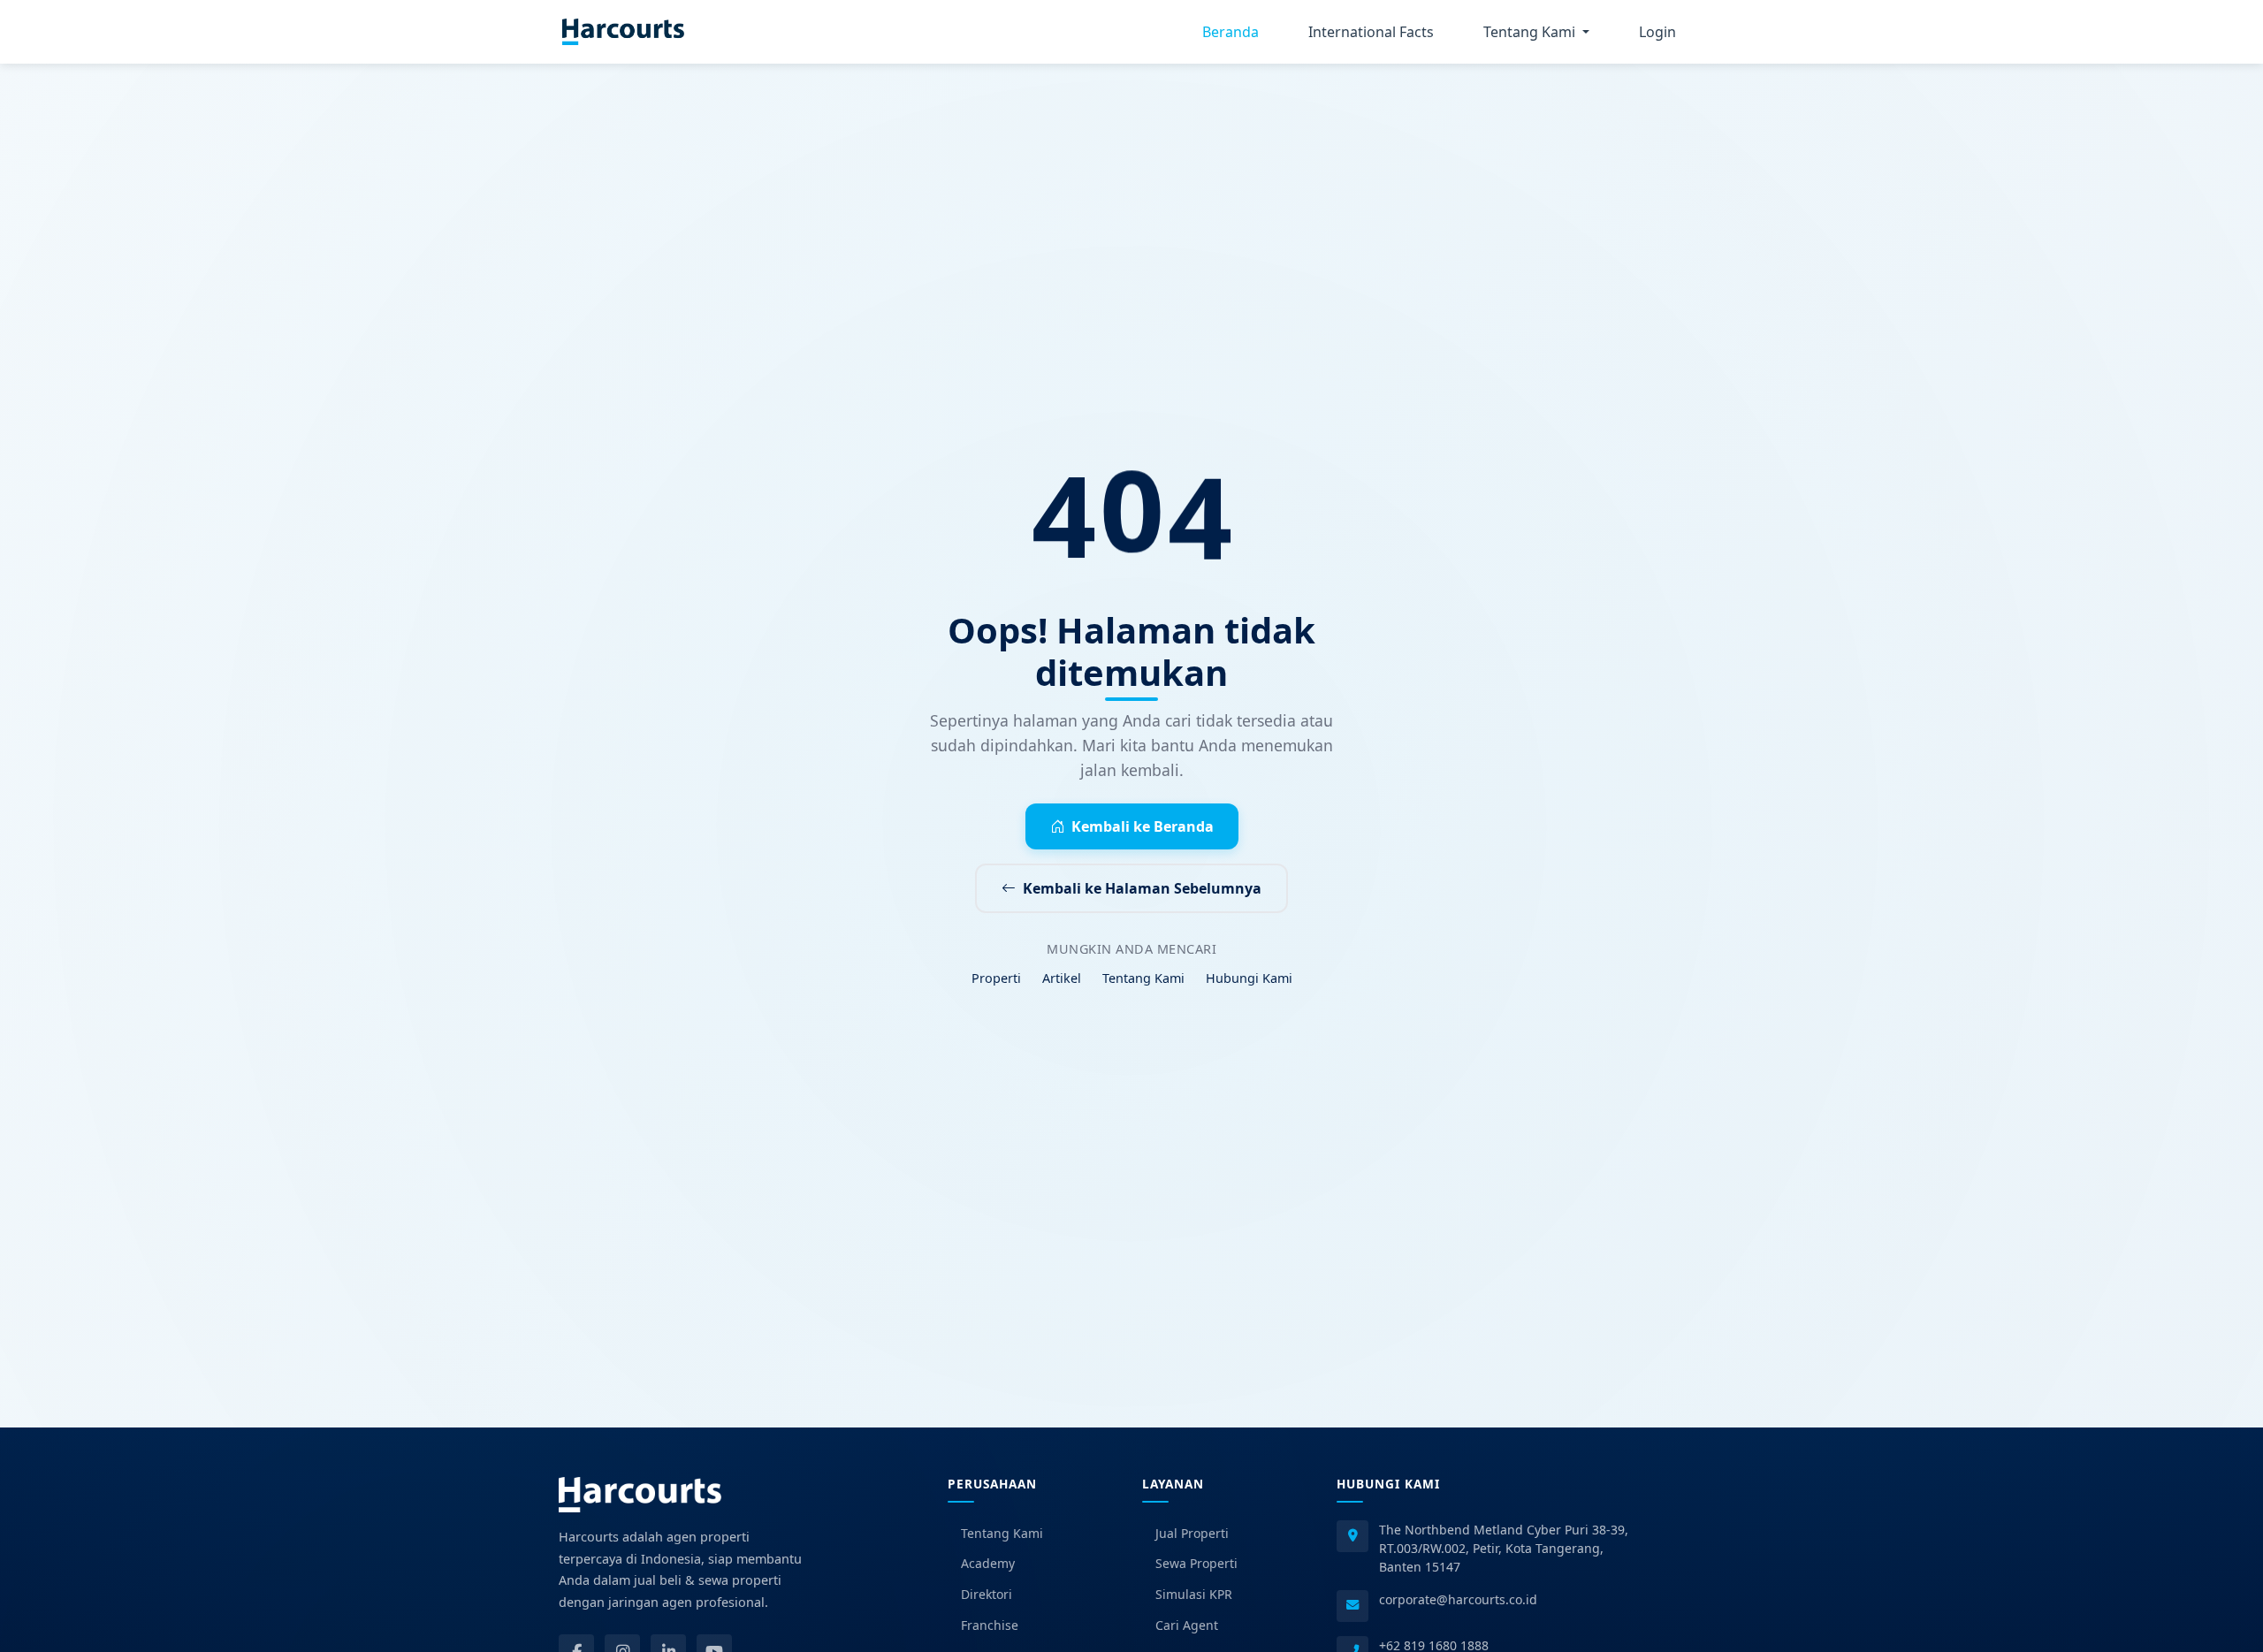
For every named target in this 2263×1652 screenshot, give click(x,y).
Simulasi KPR (1194, 1594)
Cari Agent (1187, 1625)
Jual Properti (1192, 1533)
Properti (996, 978)
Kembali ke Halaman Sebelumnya (1142, 888)
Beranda (1231, 32)
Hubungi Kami (1249, 978)
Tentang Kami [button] (1531, 32)
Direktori (987, 1594)
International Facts (1371, 32)
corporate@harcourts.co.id (1458, 1599)
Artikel (1062, 978)
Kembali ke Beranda (1143, 826)
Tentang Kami (1143, 978)
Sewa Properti (1196, 1563)
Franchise (990, 1625)
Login (1657, 32)
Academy (988, 1563)
